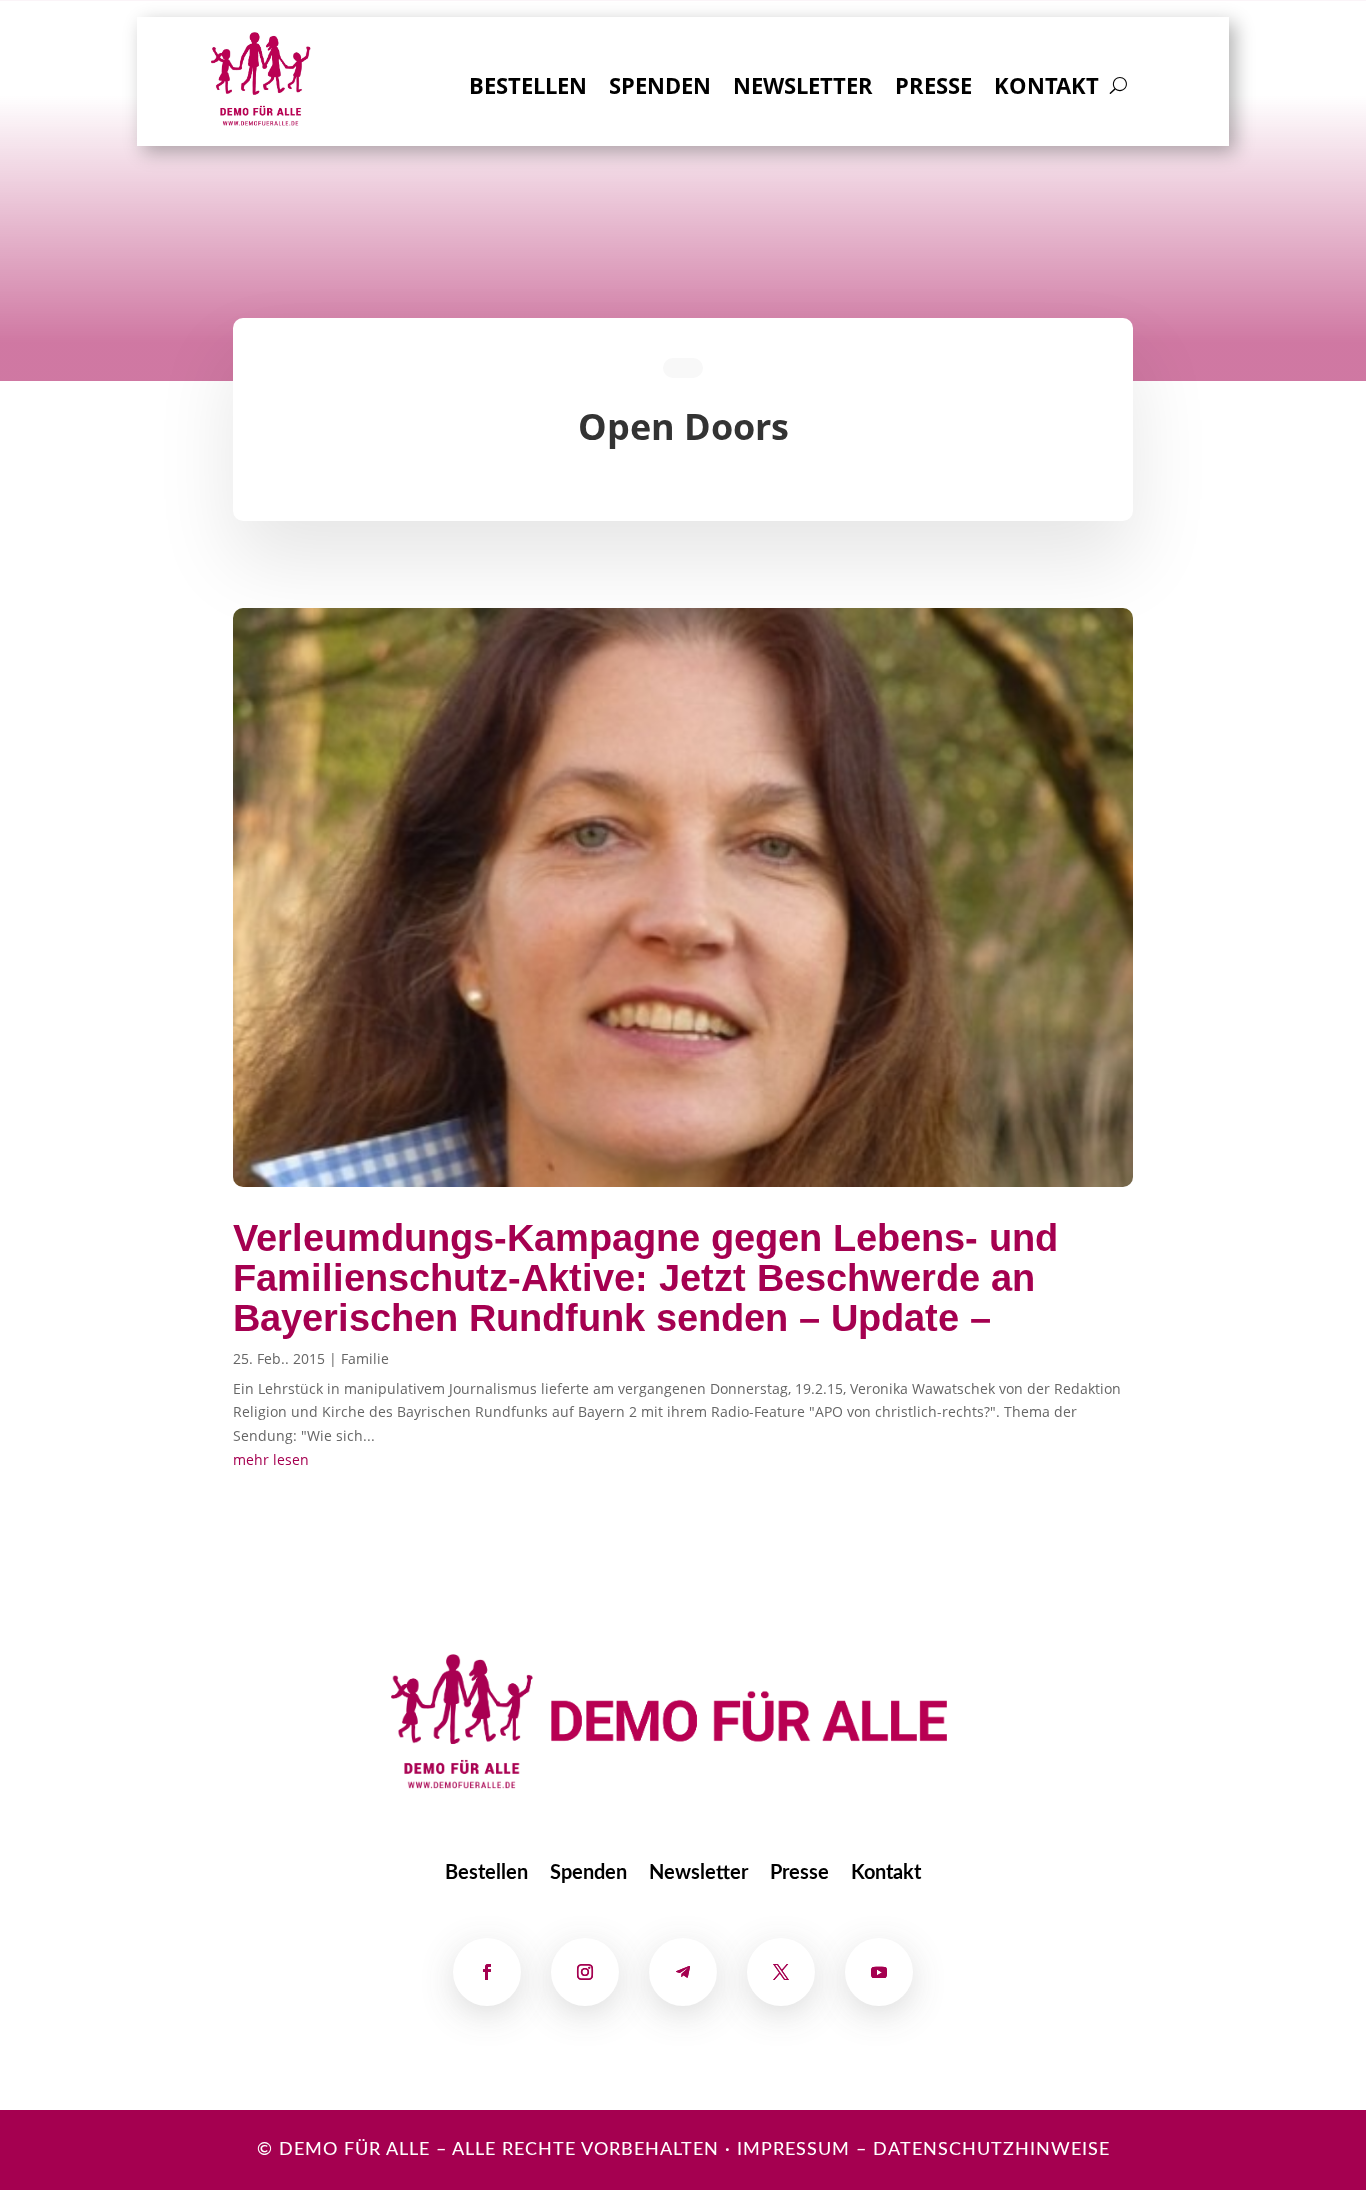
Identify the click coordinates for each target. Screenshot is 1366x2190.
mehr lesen (271, 1459)
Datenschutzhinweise (991, 2150)
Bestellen (528, 89)
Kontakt (1046, 89)
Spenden (660, 89)
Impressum (793, 2150)
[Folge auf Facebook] (487, 1972)
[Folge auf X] (781, 1972)
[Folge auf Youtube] (879, 1972)
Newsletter (803, 89)
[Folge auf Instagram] (585, 1972)
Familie (365, 1358)
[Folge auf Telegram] (683, 1972)
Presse (933, 89)
